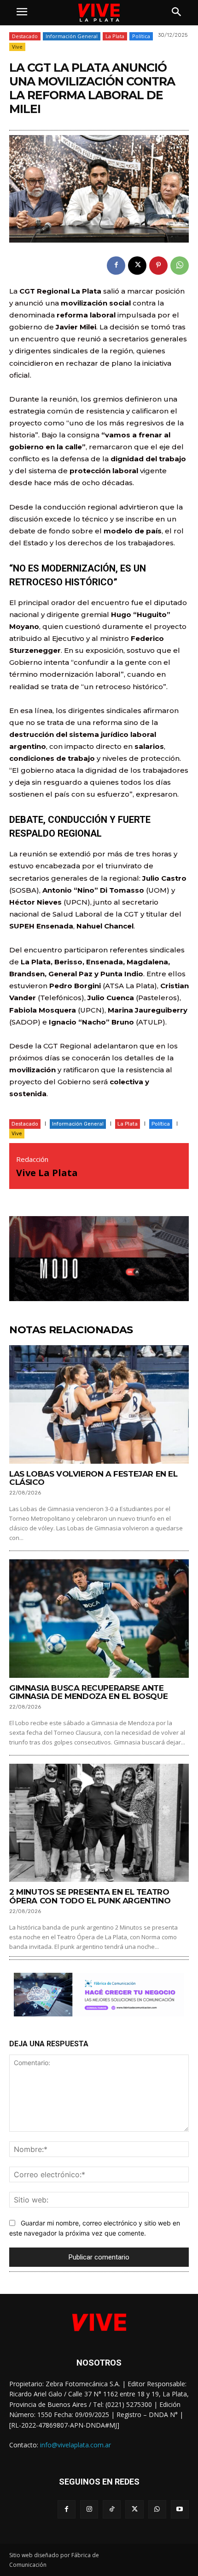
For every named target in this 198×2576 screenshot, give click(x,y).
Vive (17, 47)
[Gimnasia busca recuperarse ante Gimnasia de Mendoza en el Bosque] (99, 1618)
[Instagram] (89, 2509)
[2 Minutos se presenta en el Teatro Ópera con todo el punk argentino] (99, 1823)
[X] (137, 266)
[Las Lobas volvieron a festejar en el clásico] (99, 1404)
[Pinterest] (158, 266)
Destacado (25, 36)
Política (141, 36)
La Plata (115, 36)
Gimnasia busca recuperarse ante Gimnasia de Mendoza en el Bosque (88, 1692)
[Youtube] (180, 2509)
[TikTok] (112, 2509)
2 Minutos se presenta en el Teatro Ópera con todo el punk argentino (90, 1896)
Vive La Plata (47, 1173)
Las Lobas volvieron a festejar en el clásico (93, 1478)
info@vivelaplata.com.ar (76, 2445)
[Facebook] (116, 266)
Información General (72, 36)
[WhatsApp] (180, 266)
